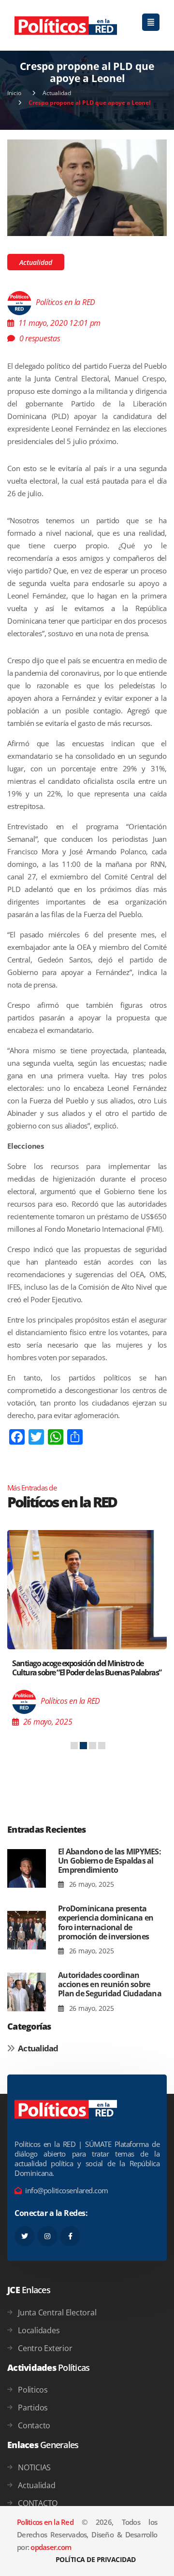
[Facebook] (70, 2236)
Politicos (33, 2390)
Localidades (39, 2330)
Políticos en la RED (65, 302)
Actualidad (57, 93)
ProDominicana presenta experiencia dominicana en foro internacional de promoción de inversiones (106, 1922)
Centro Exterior (45, 2348)
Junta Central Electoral (57, 2312)
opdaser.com (51, 2547)
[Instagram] (47, 2236)
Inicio (14, 93)
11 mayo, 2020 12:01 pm (60, 323)
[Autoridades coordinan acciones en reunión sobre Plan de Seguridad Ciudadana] (27, 1992)
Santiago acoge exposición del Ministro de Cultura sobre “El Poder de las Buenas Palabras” (87, 1668)
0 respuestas (40, 338)
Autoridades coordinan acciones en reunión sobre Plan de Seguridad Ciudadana (110, 1984)
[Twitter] (25, 2236)
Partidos (33, 2408)
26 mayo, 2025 (90, 1884)
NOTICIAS (34, 2467)
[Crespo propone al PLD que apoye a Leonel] (87, 187)
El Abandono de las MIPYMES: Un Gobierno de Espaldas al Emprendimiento (109, 1861)
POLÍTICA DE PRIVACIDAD (96, 2559)
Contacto (34, 2425)
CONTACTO (38, 2503)
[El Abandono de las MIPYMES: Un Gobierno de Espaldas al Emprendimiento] (27, 1869)
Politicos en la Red (45, 2522)
